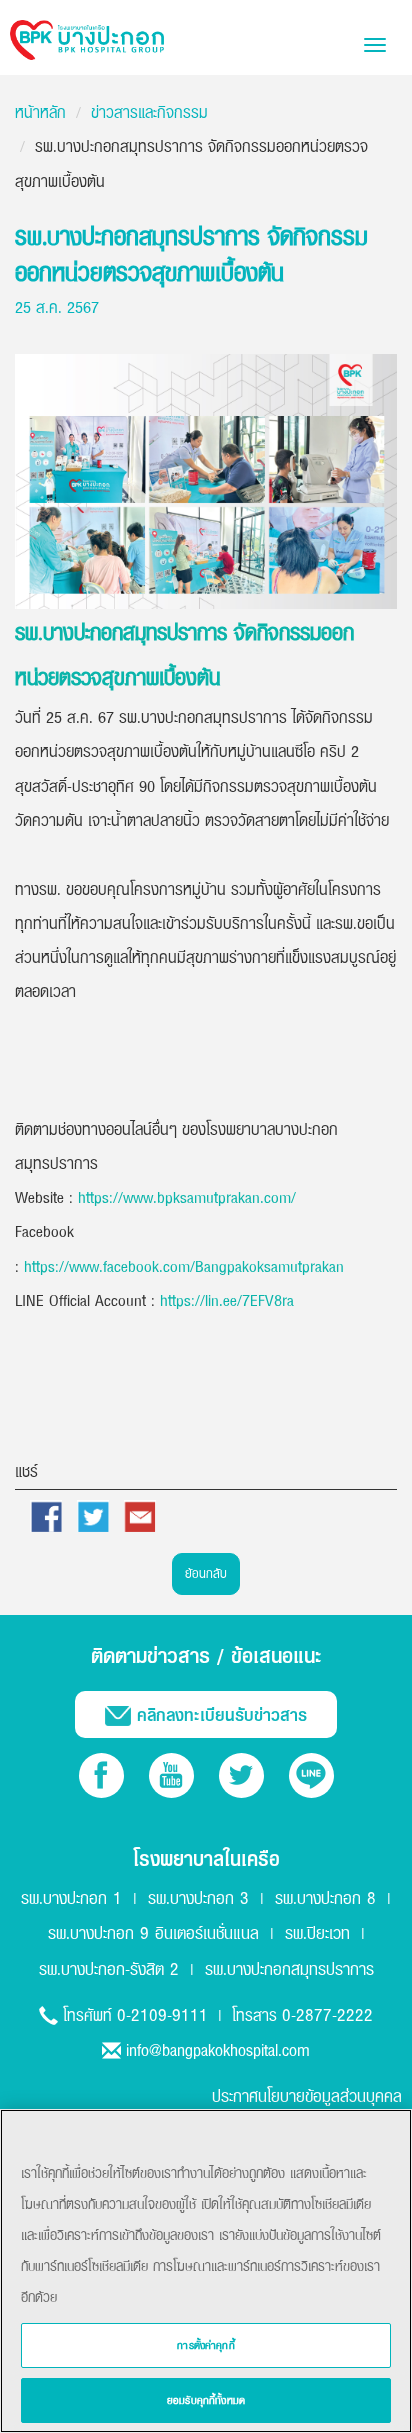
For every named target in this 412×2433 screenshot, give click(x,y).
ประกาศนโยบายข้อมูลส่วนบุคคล (307, 2095)
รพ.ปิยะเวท (317, 1932)
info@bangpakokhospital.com (218, 2049)
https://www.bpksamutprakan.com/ (187, 1197)
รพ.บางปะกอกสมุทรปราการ (289, 1968)
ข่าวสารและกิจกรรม (149, 112)
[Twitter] (241, 1775)
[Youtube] (171, 1775)
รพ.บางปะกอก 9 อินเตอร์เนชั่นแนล (153, 1932)
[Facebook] (101, 1775)
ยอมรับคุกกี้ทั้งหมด (206, 2400)
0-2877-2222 (327, 2014)
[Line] (311, 1775)
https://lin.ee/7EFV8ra (227, 1300)
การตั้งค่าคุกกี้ (206, 2345)
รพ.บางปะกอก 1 (71, 1897)
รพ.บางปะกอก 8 (325, 1897)
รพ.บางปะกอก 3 (198, 1897)
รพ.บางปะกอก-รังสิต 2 (109, 1968)
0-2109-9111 (162, 2014)
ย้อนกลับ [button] (206, 1573)
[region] (206, 2271)
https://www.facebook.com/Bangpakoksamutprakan (184, 1266)
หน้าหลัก (40, 112)
